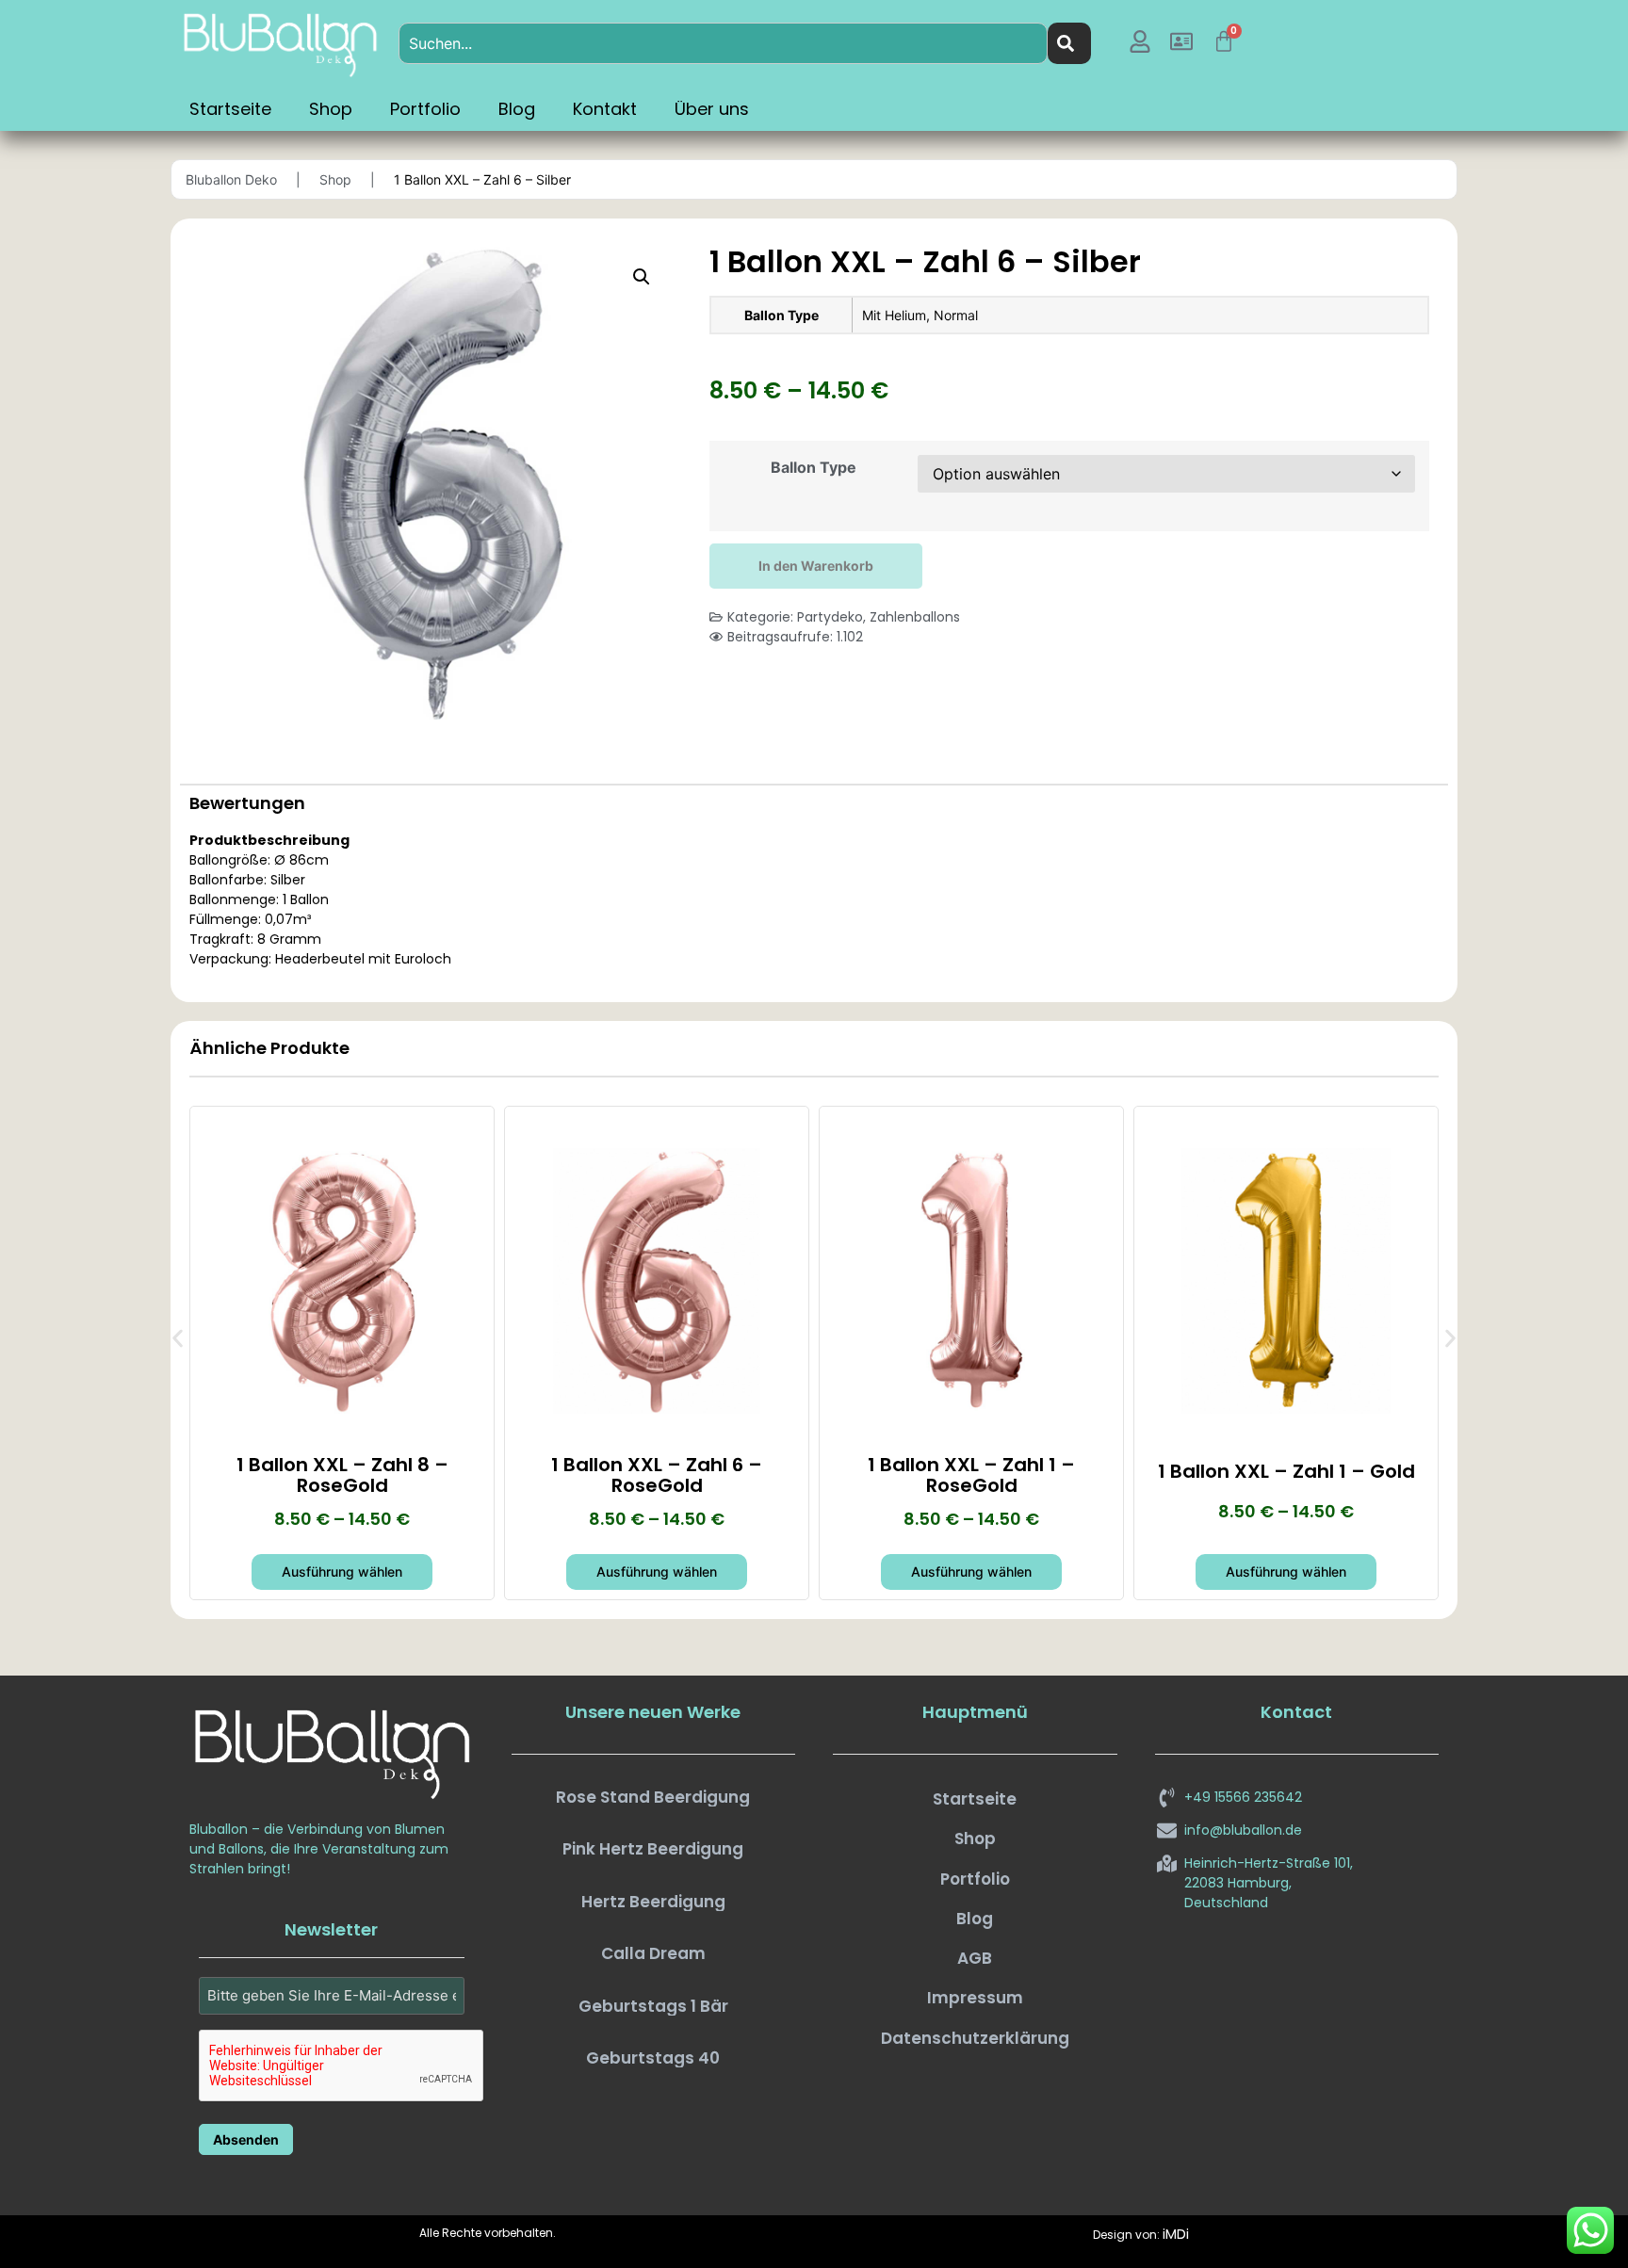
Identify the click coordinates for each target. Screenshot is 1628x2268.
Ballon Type (814, 467)
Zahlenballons (915, 617)
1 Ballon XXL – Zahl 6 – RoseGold (657, 1475)
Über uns (712, 109)
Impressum (975, 1998)
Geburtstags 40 (653, 2058)
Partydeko (830, 617)
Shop (331, 109)
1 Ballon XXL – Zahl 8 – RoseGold (342, 1475)
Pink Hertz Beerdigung (653, 1849)
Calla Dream (653, 1953)
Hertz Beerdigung (653, 1902)
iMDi (1176, 2234)
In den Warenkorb (816, 566)
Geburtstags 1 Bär (653, 2006)
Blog (517, 109)
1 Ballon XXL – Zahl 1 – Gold (1286, 1471)
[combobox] (723, 43)
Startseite (230, 109)
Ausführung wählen (342, 1571)
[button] (642, 277)
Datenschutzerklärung (975, 2038)
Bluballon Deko (231, 179)
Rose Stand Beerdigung (653, 1797)
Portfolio (425, 109)
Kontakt (605, 109)
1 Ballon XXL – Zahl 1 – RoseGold (971, 1475)
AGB (975, 1958)
